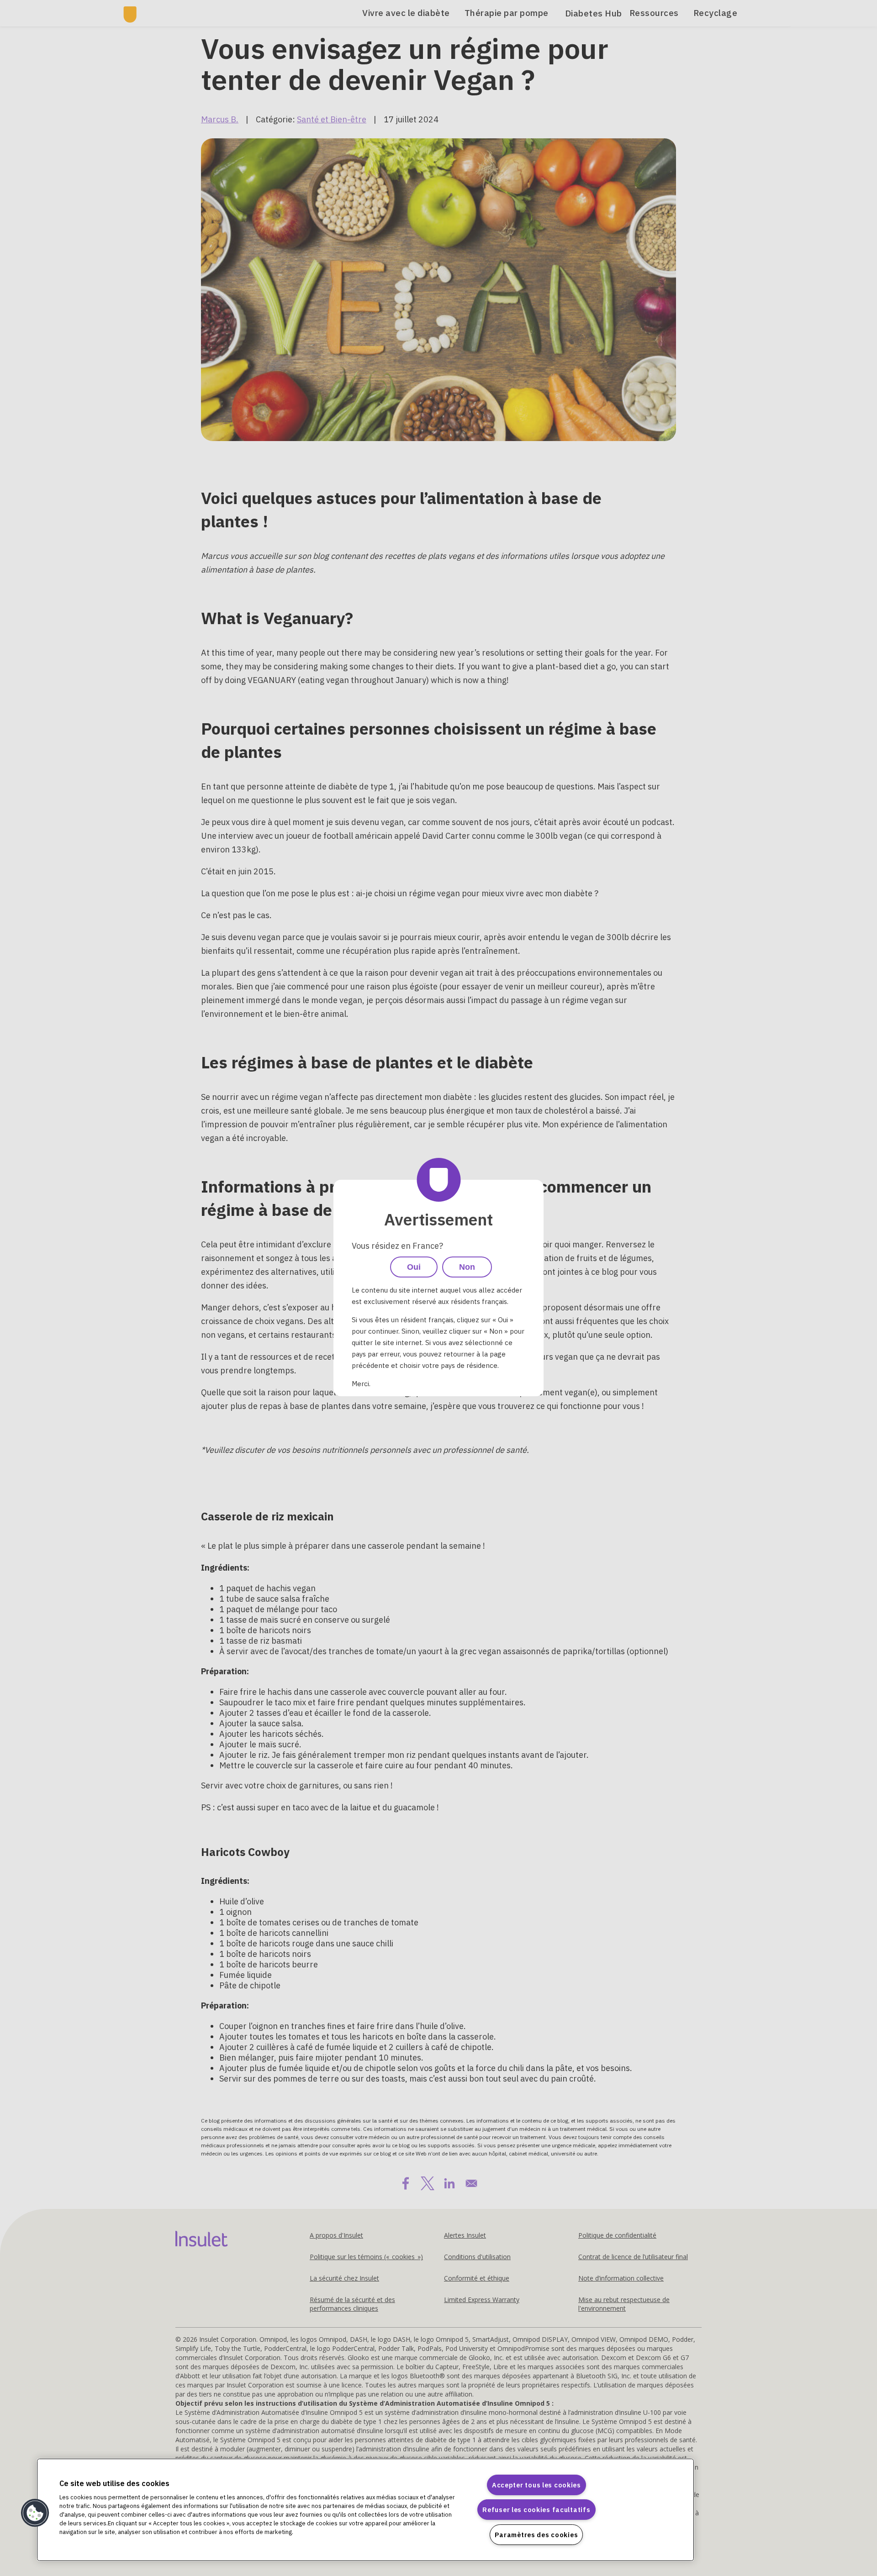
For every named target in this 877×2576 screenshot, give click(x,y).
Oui (414, 1267)
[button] (35, 2513)
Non (467, 1267)
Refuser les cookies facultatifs (536, 2510)
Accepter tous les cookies (536, 2485)
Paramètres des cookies (536, 2535)
